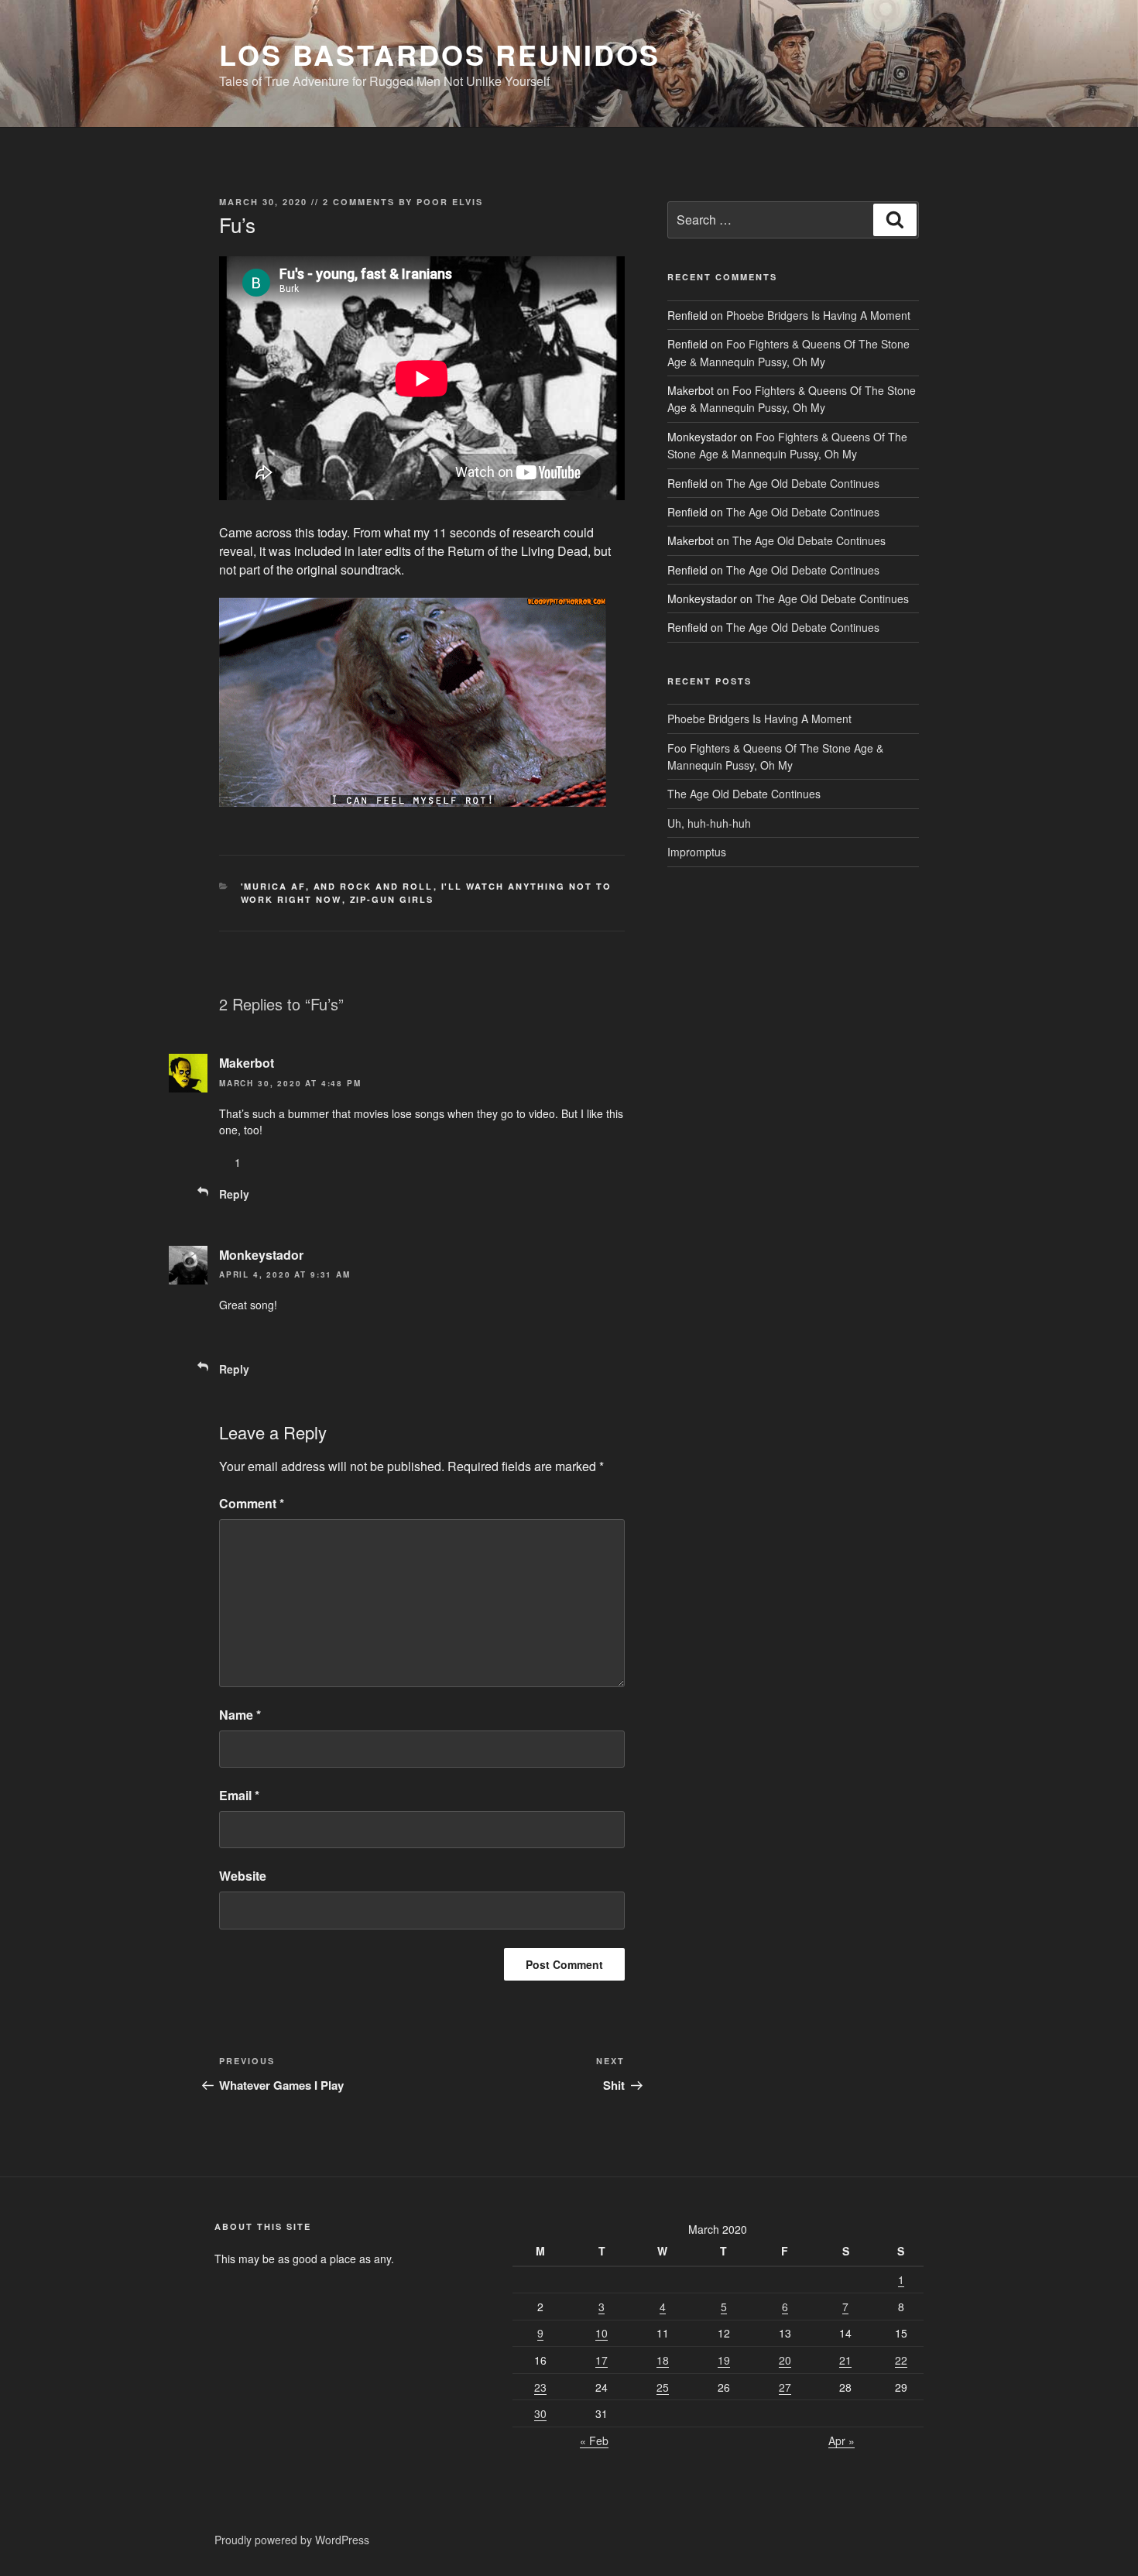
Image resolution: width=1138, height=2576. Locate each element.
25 (663, 2387)
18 (663, 2360)
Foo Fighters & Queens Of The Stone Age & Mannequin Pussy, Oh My (792, 399)
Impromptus (697, 852)
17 (602, 2360)
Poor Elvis (450, 202)
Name (240, 1715)
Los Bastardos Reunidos (440, 54)
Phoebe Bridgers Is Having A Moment (818, 315)
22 (901, 2360)
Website (243, 1876)
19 (724, 2360)
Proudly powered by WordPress (292, 2540)
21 (845, 2360)
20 (785, 2360)
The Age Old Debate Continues (803, 483)
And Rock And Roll (374, 886)
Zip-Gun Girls (392, 899)
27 (785, 2387)
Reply (234, 1194)
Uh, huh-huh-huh (709, 823)
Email (239, 1795)
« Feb (594, 2441)
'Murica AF (273, 886)
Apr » (842, 2441)
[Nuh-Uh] (270, 1162)
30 (540, 2413)
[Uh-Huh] (225, 1162)
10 (602, 2333)
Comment (252, 1503)
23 (540, 2387)
